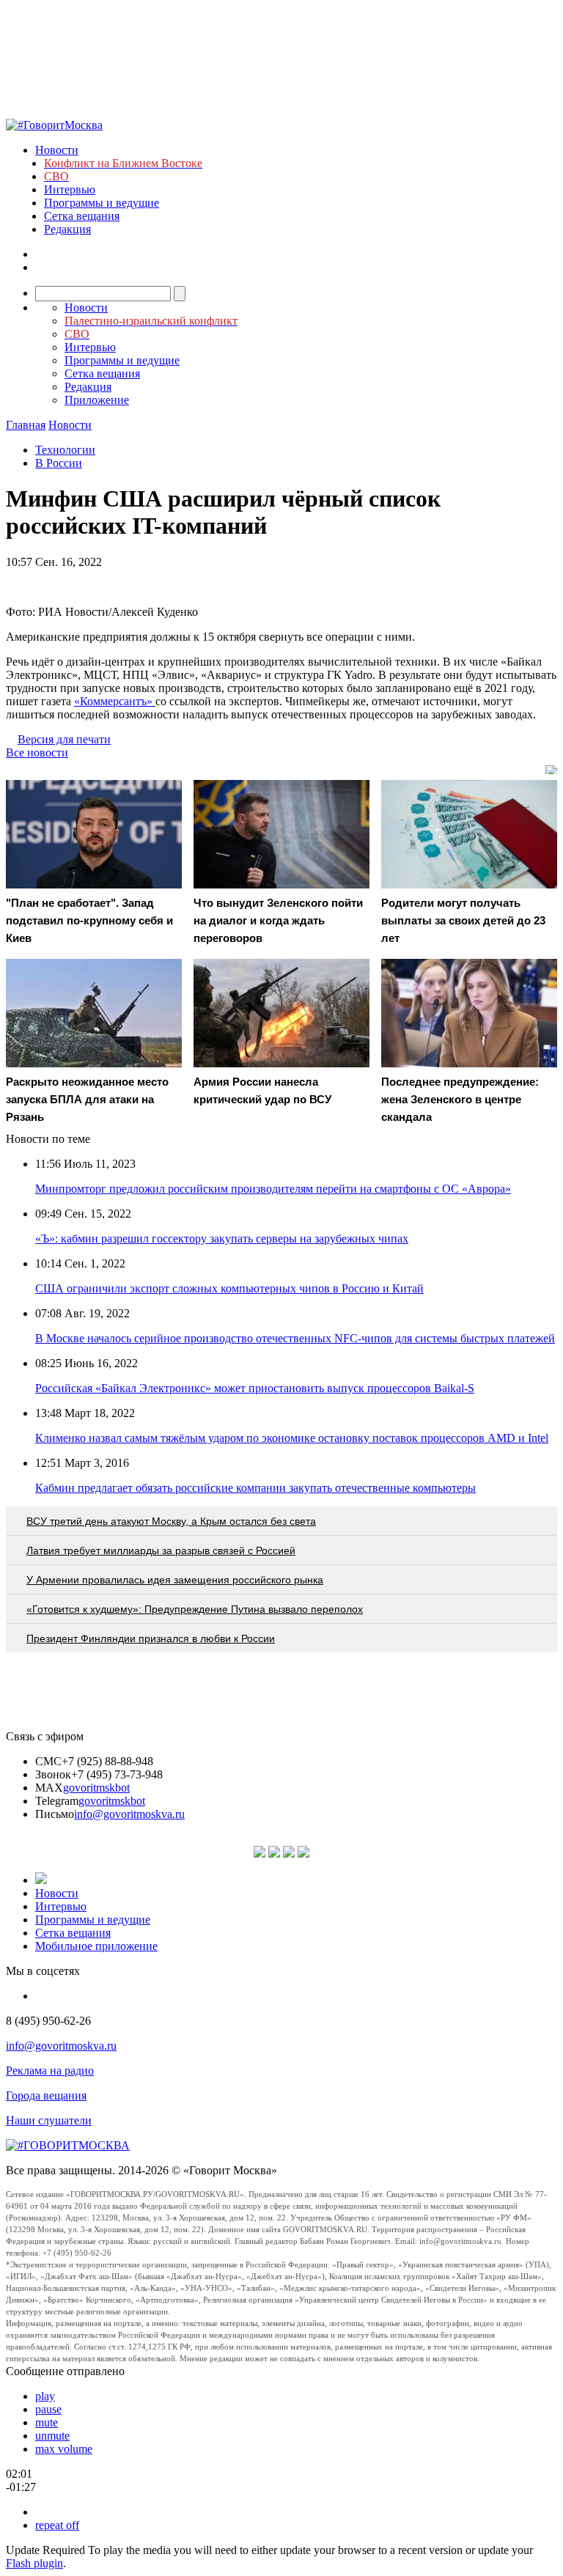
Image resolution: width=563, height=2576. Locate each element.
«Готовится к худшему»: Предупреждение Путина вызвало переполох (195, 1609)
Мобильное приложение (96, 1946)
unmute (52, 2436)
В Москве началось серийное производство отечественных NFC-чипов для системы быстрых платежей (295, 1338)
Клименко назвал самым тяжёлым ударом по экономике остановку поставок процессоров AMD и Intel (292, 1438)
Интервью (70, 189)
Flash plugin (34, 2563)
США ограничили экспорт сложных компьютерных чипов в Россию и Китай (229, 1288)
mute (47, 2422)
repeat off (57, 2525)
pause (48, 2409)
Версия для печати (64, 739)
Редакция (67, 229)
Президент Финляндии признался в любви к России (151, 1638)
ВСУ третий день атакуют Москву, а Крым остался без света (171, 1521)
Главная (26, 425)
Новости (57, 150)
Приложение (97, 400)
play (45, 2396)
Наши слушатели (49, 2120)
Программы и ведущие (102, 203)
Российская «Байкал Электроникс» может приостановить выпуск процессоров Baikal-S (255, 1388)
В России (59, 463)
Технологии (65, 450)
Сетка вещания (82, 216)
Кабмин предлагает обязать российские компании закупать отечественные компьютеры (255, 1488)
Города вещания (46, 2095)
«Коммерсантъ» (115, 701)
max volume (64, 2449)
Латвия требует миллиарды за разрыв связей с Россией (161, 1550)
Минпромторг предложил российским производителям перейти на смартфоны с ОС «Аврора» (273, 1189)
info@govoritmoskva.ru (129, 1814)
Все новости (37, 752)
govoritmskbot (96, 1788)
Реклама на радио (50, 2071)
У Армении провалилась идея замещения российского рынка (175, 1580)
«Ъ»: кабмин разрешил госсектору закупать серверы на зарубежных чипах (222, 1239)
